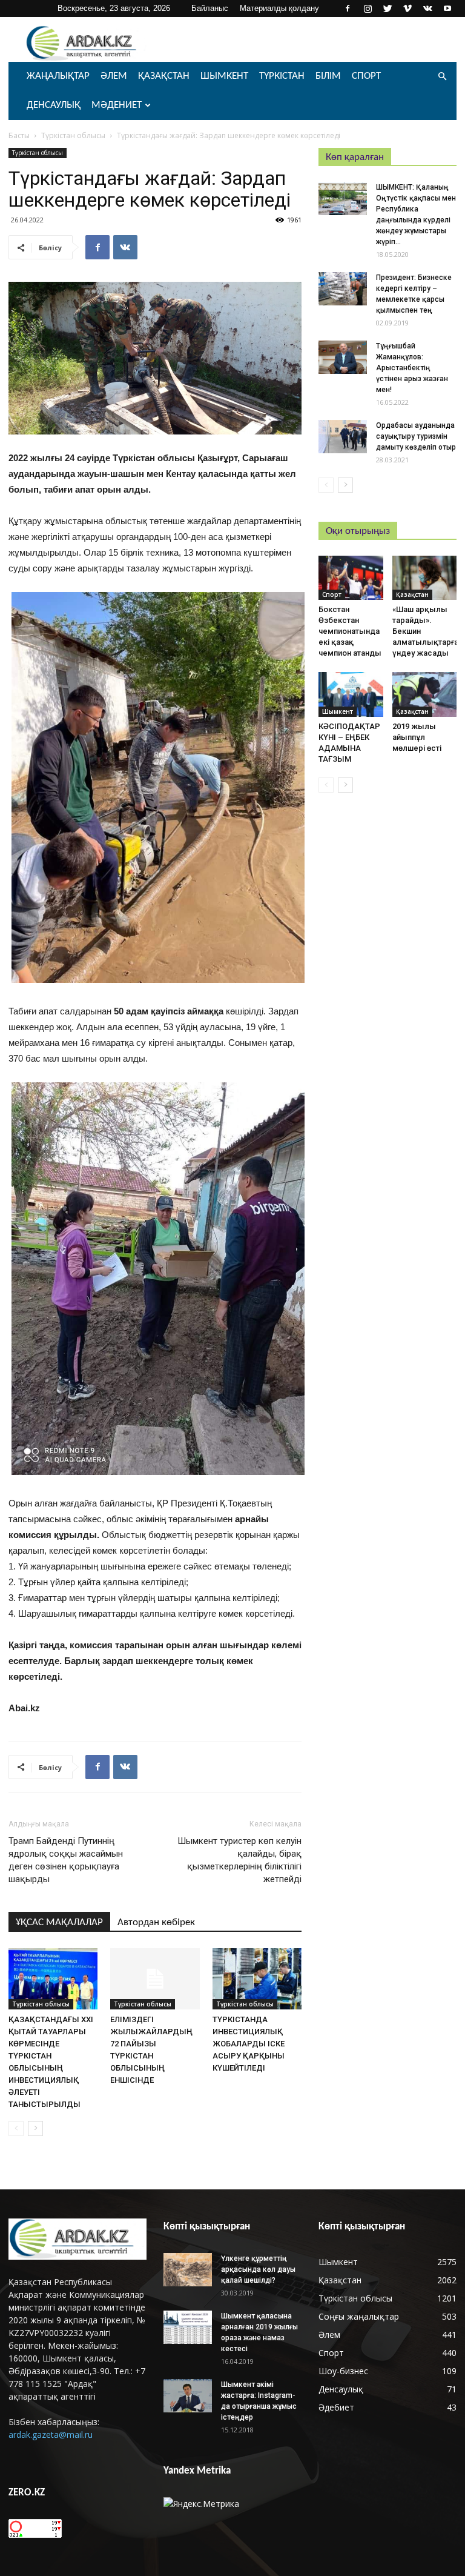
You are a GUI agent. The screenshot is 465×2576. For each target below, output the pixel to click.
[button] (442, 77)
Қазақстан (164, 76)
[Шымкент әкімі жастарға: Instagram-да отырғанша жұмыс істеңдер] (188, 2396)
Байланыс (210, 8)
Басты (19, 135)
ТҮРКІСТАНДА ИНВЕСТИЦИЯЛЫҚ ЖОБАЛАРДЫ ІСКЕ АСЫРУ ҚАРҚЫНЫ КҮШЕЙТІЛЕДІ (249, 2044)
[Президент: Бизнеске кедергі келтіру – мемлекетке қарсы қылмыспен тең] (343, 289)
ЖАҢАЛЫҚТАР (58, 76)
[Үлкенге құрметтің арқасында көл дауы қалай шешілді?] (188, 2270)
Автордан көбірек (156, 1922)
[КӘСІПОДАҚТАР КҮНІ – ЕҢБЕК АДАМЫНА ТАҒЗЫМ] (351, 694)
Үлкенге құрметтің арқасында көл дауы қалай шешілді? (258, 2269)
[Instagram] (368, 8)
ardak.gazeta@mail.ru (51, 2435)
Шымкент (224, 76)
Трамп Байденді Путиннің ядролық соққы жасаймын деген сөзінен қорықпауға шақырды (66, 1860)
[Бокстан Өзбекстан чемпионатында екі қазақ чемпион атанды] (351, 578)
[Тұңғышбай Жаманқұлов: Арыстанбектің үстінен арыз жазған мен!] (343, 357)
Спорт (366, 76)
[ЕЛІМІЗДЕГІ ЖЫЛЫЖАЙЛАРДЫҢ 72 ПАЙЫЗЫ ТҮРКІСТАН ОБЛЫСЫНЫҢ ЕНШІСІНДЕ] (155, 1979)
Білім (328, 76)
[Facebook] (348, 8)
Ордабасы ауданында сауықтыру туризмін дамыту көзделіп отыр (416, 436)
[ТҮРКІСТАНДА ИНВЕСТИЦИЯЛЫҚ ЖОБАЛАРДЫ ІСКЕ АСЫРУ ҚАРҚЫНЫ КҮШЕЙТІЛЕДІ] (257, 1979)
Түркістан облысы (73, 135)
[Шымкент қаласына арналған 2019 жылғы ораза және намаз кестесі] (188, 2327)
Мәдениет (117, 105)
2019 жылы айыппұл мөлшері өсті (417, 737)
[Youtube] (447, 8)
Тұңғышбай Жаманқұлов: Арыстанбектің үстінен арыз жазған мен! (412, 368)
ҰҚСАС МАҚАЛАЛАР (59, 1922)
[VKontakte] (427, 8)
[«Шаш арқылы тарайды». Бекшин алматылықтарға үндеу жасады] (425, 578)
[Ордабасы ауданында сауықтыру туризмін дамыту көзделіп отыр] (343, 437)
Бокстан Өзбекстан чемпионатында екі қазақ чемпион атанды (350, 631)
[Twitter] (387, 8)
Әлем (114, 76)
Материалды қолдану (279, 8)
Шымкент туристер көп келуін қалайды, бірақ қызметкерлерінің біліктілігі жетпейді (239, 1860)
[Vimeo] (407, 8)
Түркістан (282, 76)
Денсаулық (54, 105)
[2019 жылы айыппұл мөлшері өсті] (425, 694)
